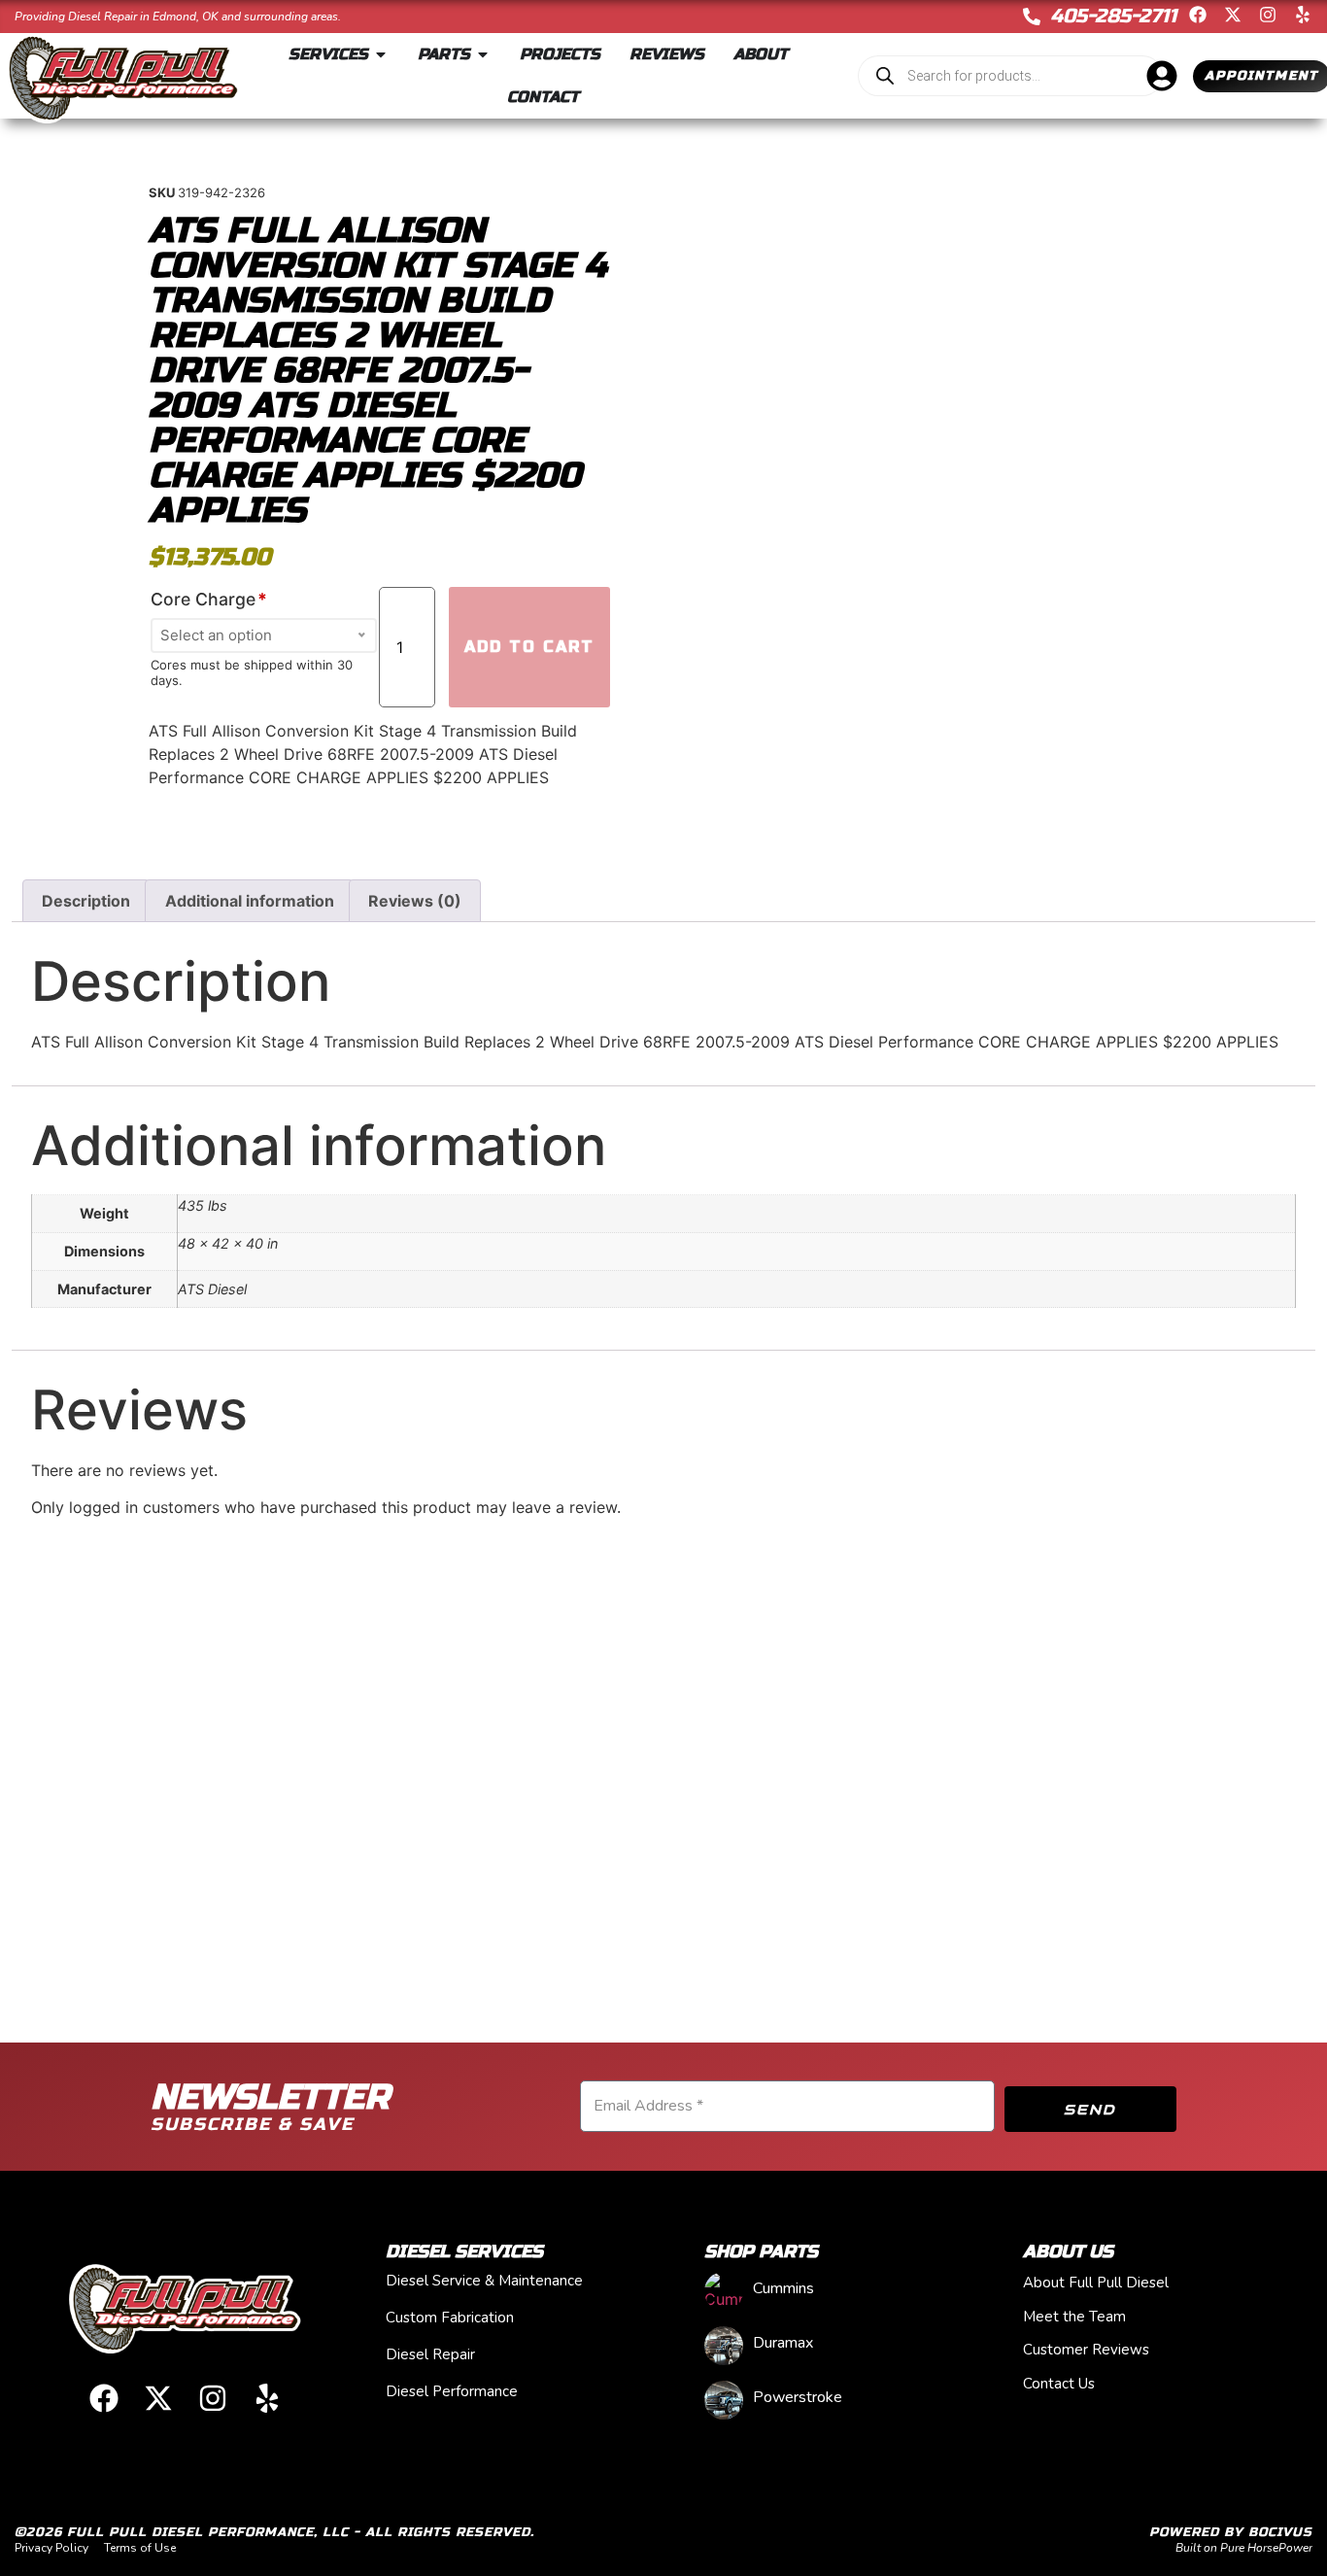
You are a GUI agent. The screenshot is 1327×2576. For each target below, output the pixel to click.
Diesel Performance (452, 2391)
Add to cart (529, 647)
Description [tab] (86, 901)
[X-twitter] (1233, 15)
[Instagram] (1268, 15)
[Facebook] (1198, 15)
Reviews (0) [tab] (415, 901)
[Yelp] (1303, 15)
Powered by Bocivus (1231, 2532)
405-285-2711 (1113, 16)
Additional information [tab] (250, 901)
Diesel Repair (430, 2354)
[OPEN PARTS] (483, 54)
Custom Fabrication (450, 2318)
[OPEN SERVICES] (381, 54)
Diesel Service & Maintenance (484, 2281)
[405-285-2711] (1032, 17)
